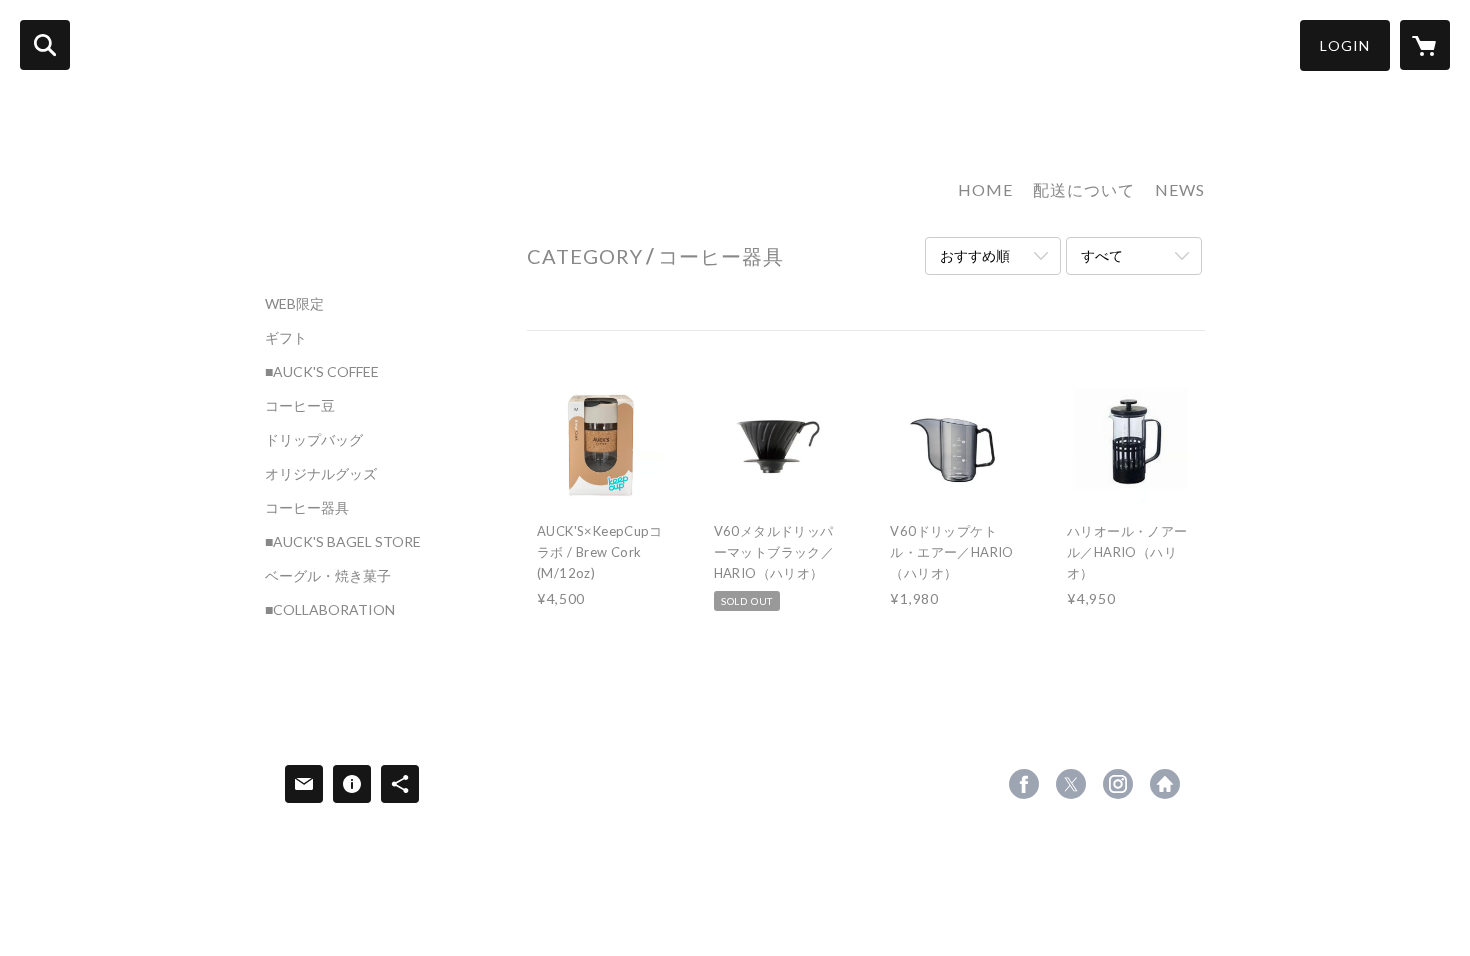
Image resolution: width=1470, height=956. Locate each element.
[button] (1345, 45)
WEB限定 (294, 304)
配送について (1084, 189)
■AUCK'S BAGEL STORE (343, 542)
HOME (985, 189)
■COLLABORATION (330, 610)
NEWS (1180, 189)
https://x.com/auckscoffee (1071, 784)
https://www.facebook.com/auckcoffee (1024, 784)
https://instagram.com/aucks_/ (1118, 784)
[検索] (45, 45)
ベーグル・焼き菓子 (328, 576)
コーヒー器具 (307, 508)
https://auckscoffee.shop (1165, 784)
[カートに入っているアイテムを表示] (1425, 45)
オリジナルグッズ (321, 474)
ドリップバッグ (314, 440)
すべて (1102, 255)
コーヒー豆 (300, 406)
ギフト (286, 338)
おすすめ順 (975, 255)
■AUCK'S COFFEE (322, 372)
